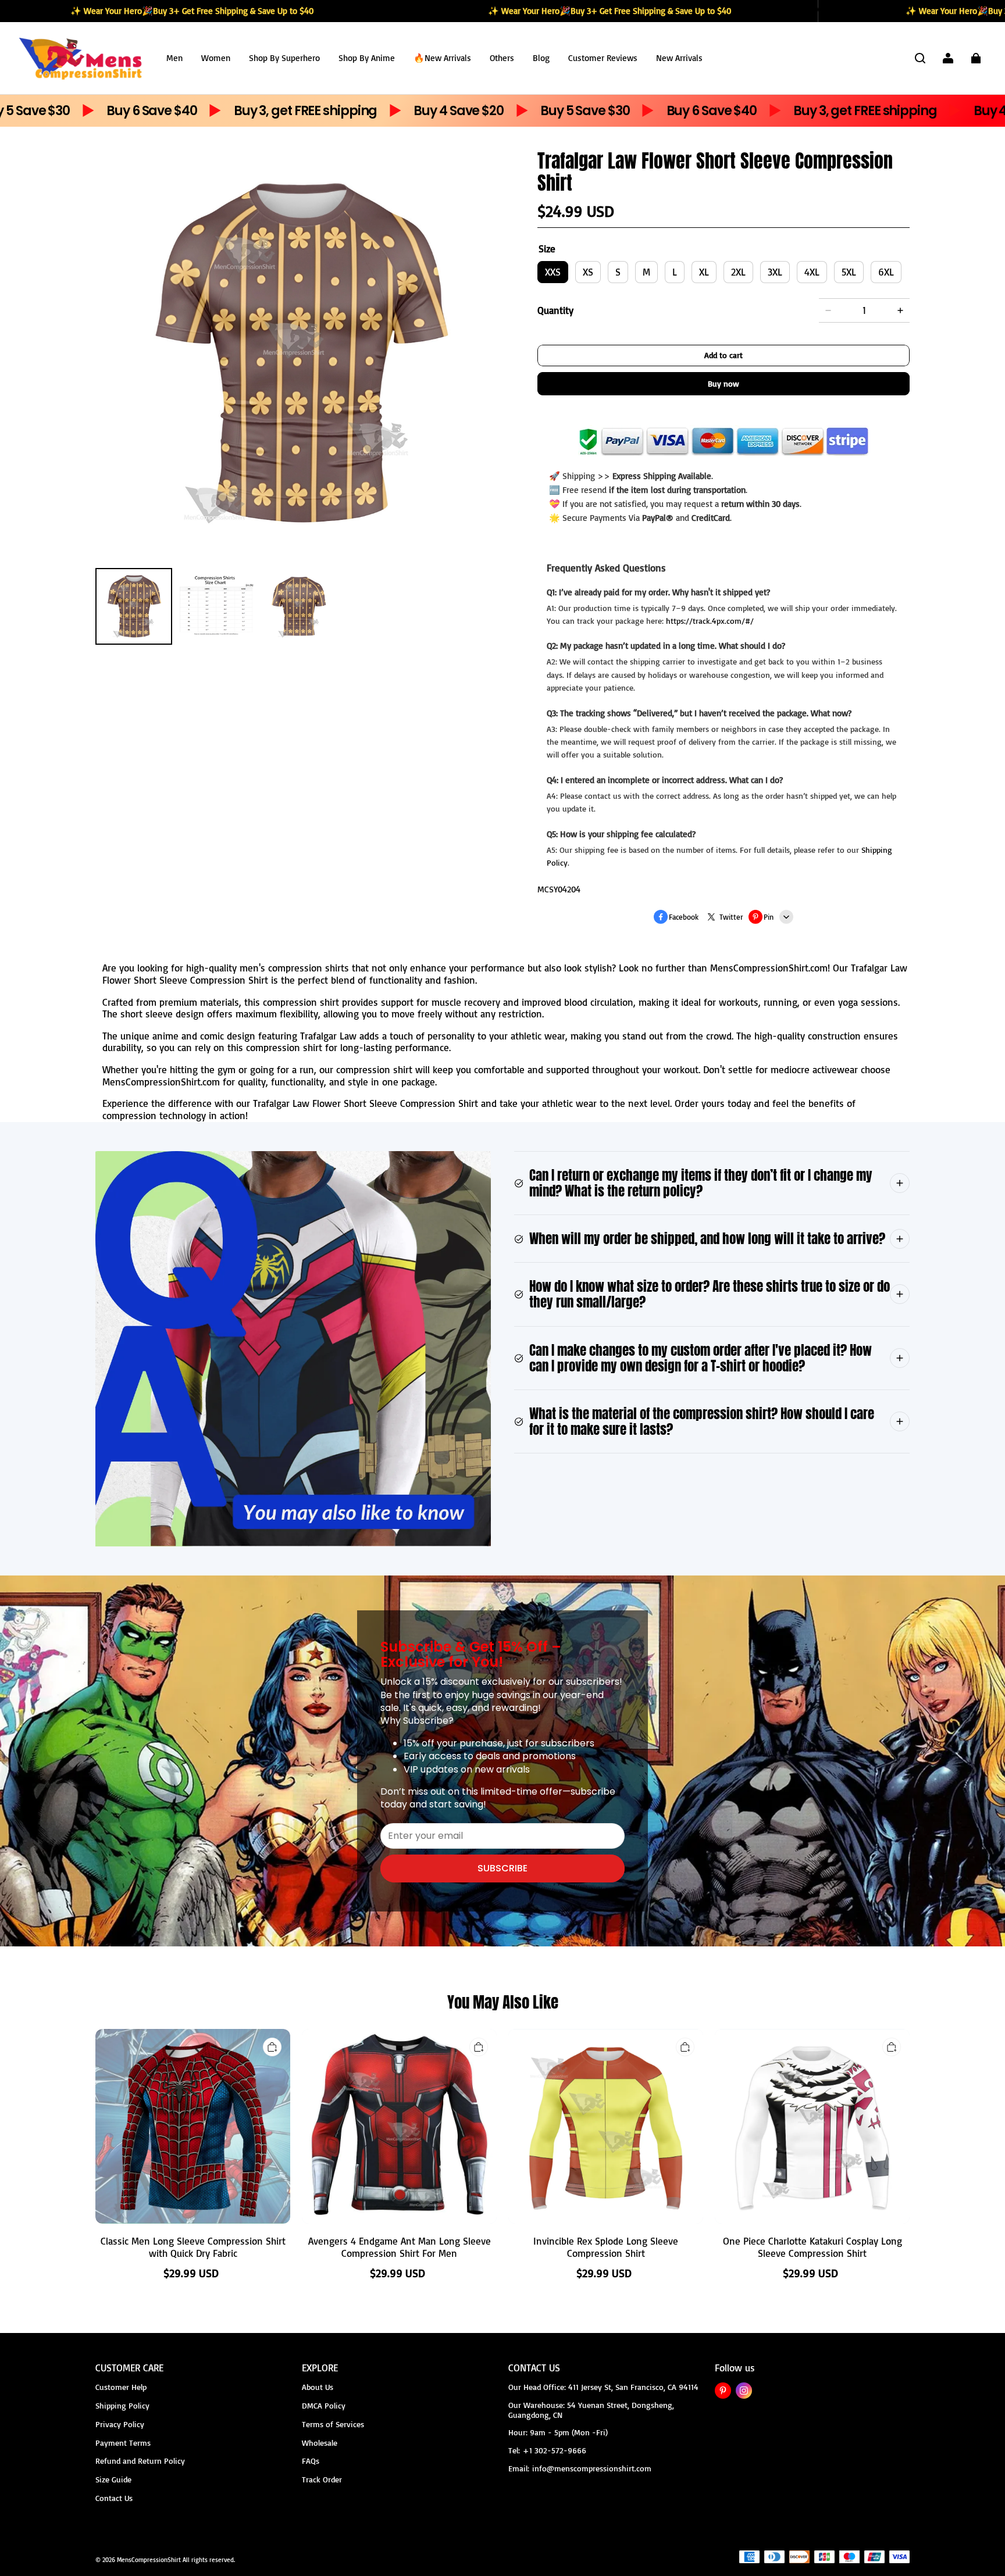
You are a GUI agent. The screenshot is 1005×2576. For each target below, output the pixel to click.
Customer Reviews (603, 58)
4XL (812, 272)
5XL (849, 272)
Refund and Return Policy (140, 2461)
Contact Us (114, 2498)
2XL (738, 272)
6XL (886, 272)
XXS (553, 272)
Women (216, 58)
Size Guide (113, 2479)
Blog (541, 58)
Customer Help (121, 2387)
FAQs (311, 2461)
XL (704, 272)
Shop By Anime (367, 58)
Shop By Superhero (284, 58)
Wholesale (320, 2443)
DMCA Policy (324, 2405)
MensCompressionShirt (149, 2560)
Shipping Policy (122, 2405)
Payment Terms (123, 2443)
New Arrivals (679, 58)
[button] (920, 58)
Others (502, 58)
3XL (775, 272)
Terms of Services (333, 2424)
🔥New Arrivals (442, 58)
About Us (318, 2387)
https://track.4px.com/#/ (710, 621)
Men (174, 58)
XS (588, 272)
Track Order (322, 2479)
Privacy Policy (120, 2424)
